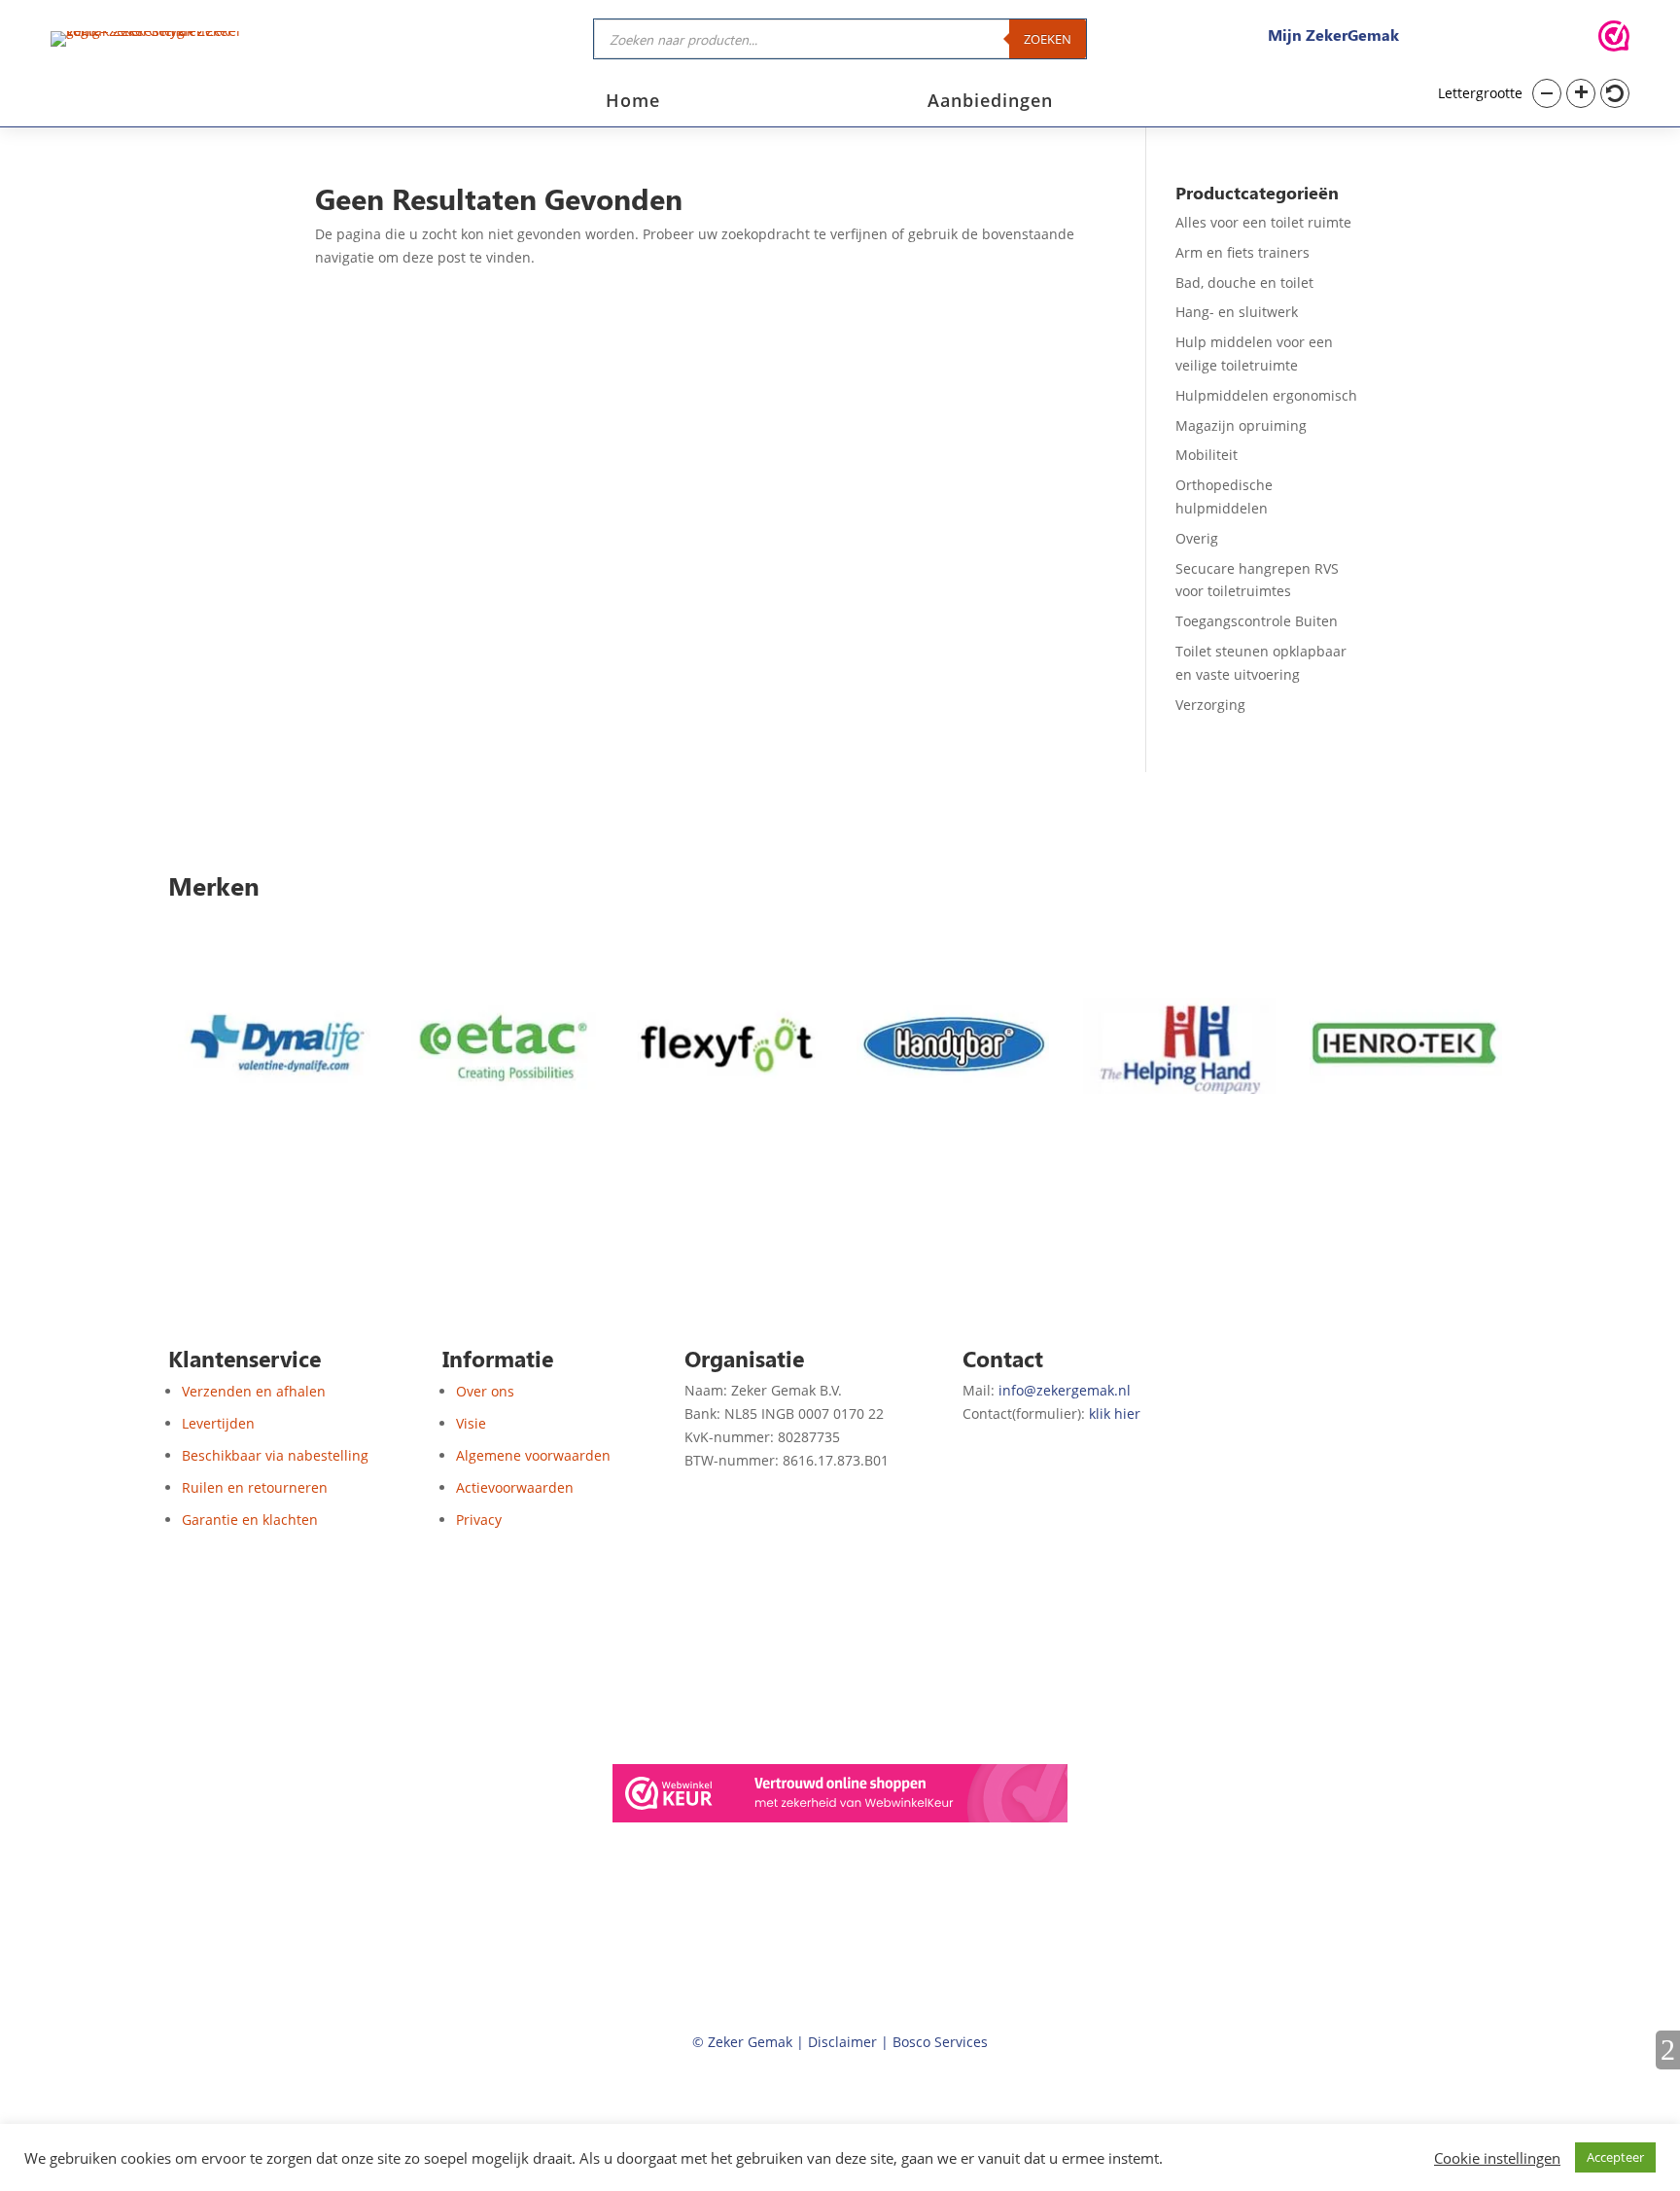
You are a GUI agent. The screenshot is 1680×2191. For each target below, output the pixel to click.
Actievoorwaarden (515, 1487)
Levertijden (218, 1423)
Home (633, 103)
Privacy (479, 1520)
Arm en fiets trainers (1242, 252)
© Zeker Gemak (742, 2042)
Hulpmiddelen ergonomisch (1266, 395)
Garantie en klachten (250, 1520)
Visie (471, 1423)
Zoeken (1048, 39)
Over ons (485, 1391)
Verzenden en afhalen (254, 1391)
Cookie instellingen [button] (1497, 2158)
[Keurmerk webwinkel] (1614, 39)
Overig (1197, 538)
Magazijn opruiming (1241, 425)
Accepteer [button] (1615, 2157)
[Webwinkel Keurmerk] (840, 1797)
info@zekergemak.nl (1065, 1390)
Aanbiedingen (990, 103)
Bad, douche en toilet (1244, 283)
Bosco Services (940, 2042)
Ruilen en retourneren (255, 1487)
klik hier (1115, 1414)
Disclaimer (842, 2042)
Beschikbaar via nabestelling (275, 1455)
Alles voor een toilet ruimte (1263, 222)
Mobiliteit (1207, 455)
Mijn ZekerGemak (1333, 35)
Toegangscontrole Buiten (1257, 621)
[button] (1547, 93)
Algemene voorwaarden (533, 1455)
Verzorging (1210, 705)
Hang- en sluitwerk (1237, 312)
